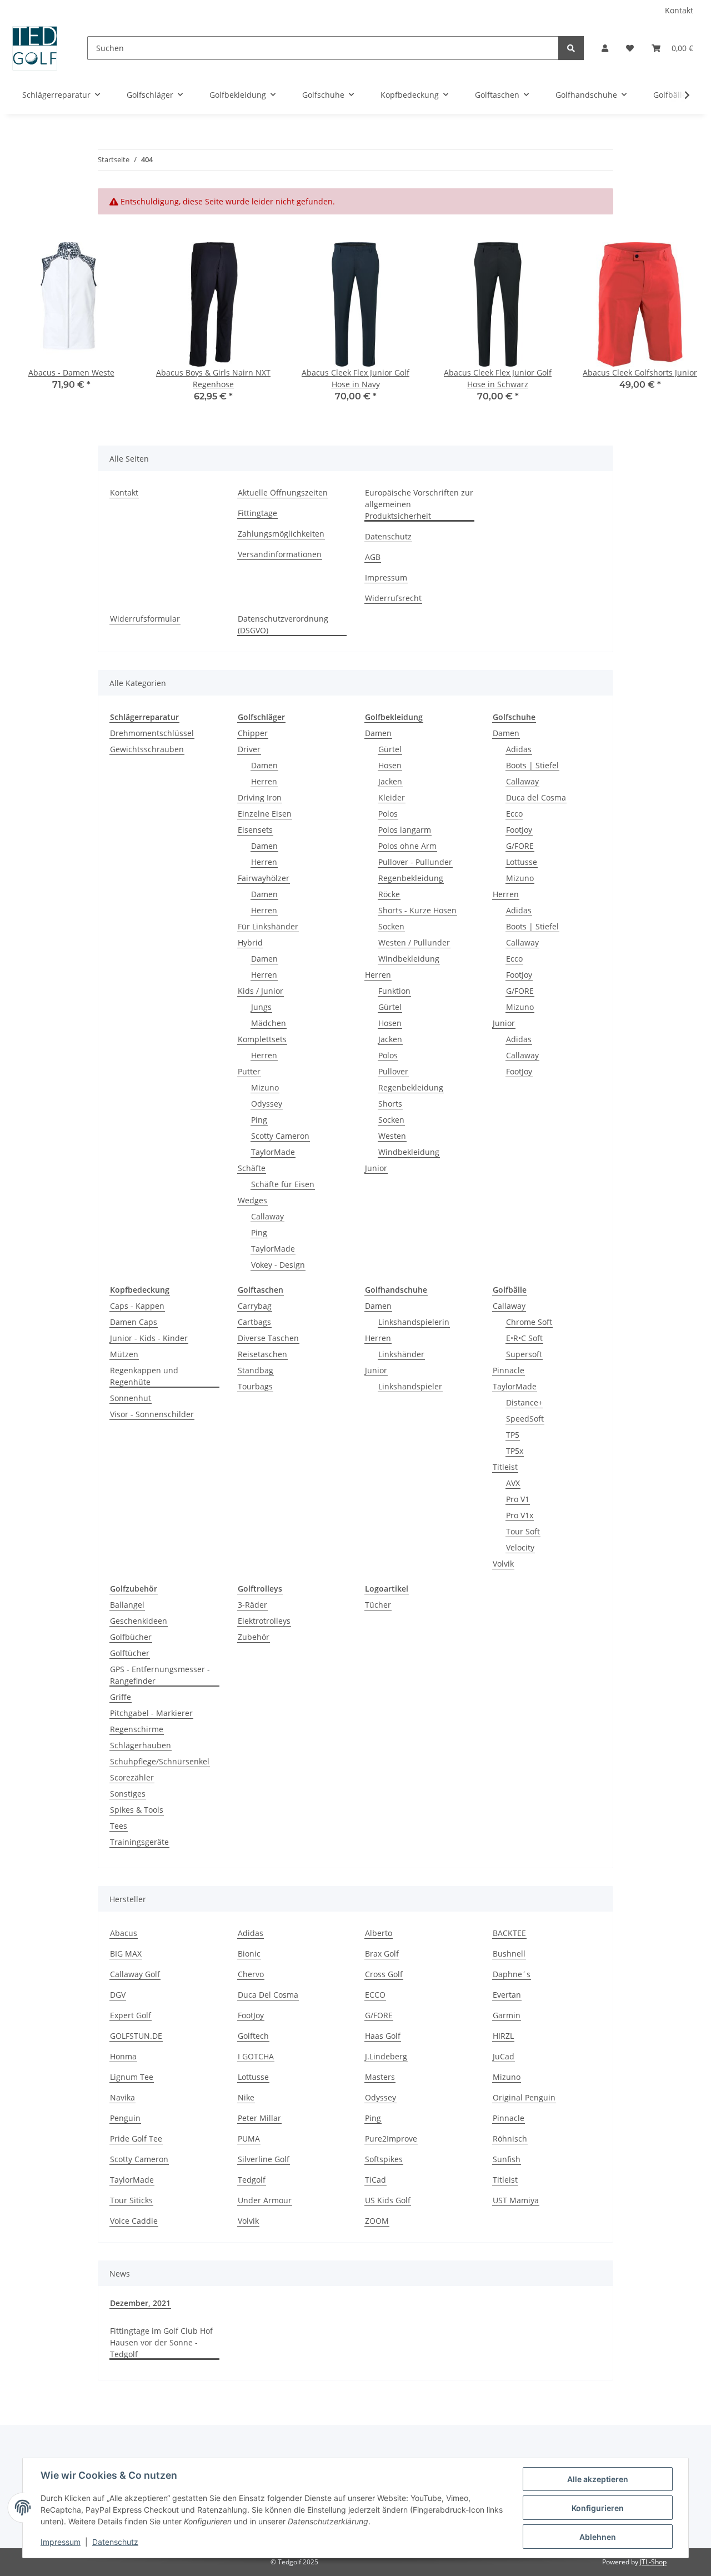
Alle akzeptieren (598, 2479)
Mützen (124, 1354)
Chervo (251, 1974)
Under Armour (265, 2200)
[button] (605, 48)
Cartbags (254, 1322)
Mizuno (265, 1087)
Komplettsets (262, 1039)
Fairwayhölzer (264, 878)
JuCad (504, 2056)
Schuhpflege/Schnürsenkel (160, 1761)
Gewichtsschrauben (147, 749)
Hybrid (250, 942)
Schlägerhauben (141, 1745)
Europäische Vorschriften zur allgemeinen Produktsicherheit (419, 504)
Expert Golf (131, 2015)
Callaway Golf (135, 1974)
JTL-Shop (653, 2562)
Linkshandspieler (410, 1386)
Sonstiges (128, 1794)
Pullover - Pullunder (415, 862)
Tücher (378, 1605)
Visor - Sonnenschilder (152, 1414)
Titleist (505, 1467)
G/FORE (520, 846)
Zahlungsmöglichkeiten (281, 534)
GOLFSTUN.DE (136, 2036)
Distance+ (524, 1402)
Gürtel (390, 749)
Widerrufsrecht (393, 598)
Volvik (503, 1564)
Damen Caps (134, 1322)
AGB (373, 557)
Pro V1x (520, 1515)
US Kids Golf (388, 2200)
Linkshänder (401, 1354)
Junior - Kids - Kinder (149, 1338)
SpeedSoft (525, 1419)
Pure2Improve (391, 2139)
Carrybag (255, 1306)
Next (684, 330)
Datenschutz (115, 2542)
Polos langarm (405, 830)
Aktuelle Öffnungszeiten (283, 492)
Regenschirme (137, 1729)
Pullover (393, 1071)
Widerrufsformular (145, 619)
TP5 (513, 1435)
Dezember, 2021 (140, 2303)
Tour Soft (523, 1531)
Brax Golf (382, 1954)
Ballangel (127, 1605)
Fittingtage (257, 513)
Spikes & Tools (137, 1810)
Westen (392, 1136)
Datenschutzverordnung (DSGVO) (283, 624)
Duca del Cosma (536, 797)
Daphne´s (512, 1974)
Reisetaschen (262, 1354)
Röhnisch (510, 2139)
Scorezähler (132, 1777)
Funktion (394, 991)
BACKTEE (509, 1933)
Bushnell (509, 1954)
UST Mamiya (516, 2200)
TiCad (375, 2180)
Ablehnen (598, 2537)
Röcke (389, 894)
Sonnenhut (131, 1398)
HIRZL (503, 2036)
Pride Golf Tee (136, 2139)
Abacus (124, 1933)
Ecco (514, 814)
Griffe (121, 1697)
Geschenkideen (139, 1621)
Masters (380, 2077)
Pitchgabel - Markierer (151, 1713)
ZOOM (377, 2221)
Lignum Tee (132, 2077)
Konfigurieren (598, 2508)
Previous (27, 330)
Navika (122, 2097)
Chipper (253, 733)
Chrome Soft (529, 1322)
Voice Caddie (134, 2221)
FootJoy (519, 830)
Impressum (61, 2542)
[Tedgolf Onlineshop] (35, 48)
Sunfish (507, 2159)
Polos (388, 814)
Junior (376, 1168)
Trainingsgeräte (139, 1842)
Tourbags (255, 1386)
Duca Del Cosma (268, 1995)
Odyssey (267, 1104)
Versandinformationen (280, 554)
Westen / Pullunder (414, 942)
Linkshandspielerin (414, 1322)
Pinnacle (509, 1370)
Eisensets (255, 830)
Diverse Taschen (268, 1338)
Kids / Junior (261, 991)
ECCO (375, 1995)
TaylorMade (273, 1152)
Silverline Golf (264, 2159)
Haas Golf (383, 2036)
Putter (249, 1071)
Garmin (507, 2015)
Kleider (392, 797)
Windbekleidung (409, 959)
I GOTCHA (256, 2056)
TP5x (515, 1451)
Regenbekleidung (411, 878)
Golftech (253, 2036)
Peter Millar (259, 2118)
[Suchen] (571, 48)
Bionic (249, 1954)
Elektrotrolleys (264, 1621)
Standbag (256, 1370)
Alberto (379, 1933)
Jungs (261, 1007)
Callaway (267, 1216)
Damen (264, 765)
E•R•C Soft (524, 1338)
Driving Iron (260, 797)
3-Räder (252, 1605)
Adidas (519, 749)
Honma (123, 2056)
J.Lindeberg (386, 2056)
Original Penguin (524, 2097)
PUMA (249, 2139)
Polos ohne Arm (407, 846)
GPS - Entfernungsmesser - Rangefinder (160, 1675)
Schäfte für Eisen (283, 1184)
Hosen (390, 765)
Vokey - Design (278, 1265)
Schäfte (252, 1168)
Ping (259, 1120)
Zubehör (254, 1637)
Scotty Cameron (280, 1136)
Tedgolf (252, 2180)
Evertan (507, 1995)
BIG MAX (126, 1954)
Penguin (125, 2118)
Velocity (520, 1547)
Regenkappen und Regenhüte (144, 1376)
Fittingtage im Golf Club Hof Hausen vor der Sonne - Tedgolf (161, 2342)
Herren (264, 781)
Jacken (390, 781)
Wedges (252, 1200)
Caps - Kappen (137, 1306)
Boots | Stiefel (532, 765)
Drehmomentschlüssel (152, 733)
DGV (118, 1995)
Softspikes (384, 2159)
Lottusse (522, 862)
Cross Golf (384, 1974)
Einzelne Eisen (265, 814)
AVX (513, 1483)
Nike (246, 2097)
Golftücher (130, 1653)
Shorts (390, 1104)
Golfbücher (131, 1637)
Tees (119, 1826)
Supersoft (524, 1354)
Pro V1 (518, 1499)
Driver (249, 749)
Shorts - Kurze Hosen (417, 910)
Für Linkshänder (268, 926)
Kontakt (679, 10)
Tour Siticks (131, 2200)
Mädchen (269, 1023)
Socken (391, 926)
